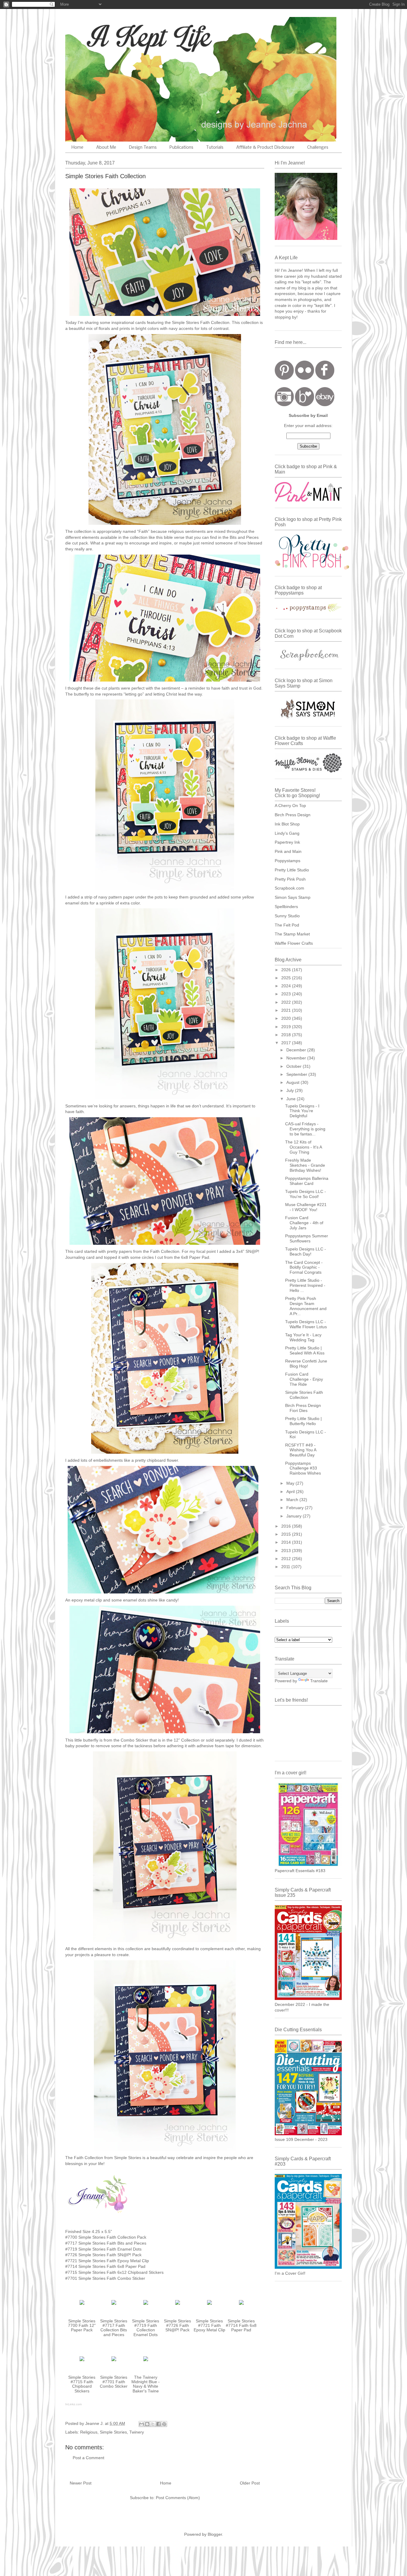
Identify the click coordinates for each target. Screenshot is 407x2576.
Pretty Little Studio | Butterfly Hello (303, 1421)
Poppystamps (288, 861)
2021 (287, 1010)
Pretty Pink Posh (290, 879)
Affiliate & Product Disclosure (265, 148)
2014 (287, 1542)
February (296, 1508)
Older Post (250, 2483)
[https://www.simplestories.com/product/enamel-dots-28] (146, 2306)
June (292, 1099)
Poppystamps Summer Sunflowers (307, 1238)
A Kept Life (117, 37)
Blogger (215, 2534)
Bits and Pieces (244, 537)
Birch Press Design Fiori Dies (303, 1408)
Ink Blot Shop (287, 824)
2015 (287, 1534)
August (293, 1082)
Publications (181, 148)
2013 (287, 1551)
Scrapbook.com (289, 888)
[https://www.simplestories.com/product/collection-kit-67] (82, 2306)
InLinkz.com (73, 2404)
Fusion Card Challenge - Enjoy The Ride (304, 1379)
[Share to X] (153, 2424)
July (291, 1090)
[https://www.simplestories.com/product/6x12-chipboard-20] (82, 2362)
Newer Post (81, 2483)
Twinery (137, 2432)
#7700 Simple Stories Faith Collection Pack (106, 2237)
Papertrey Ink (287, 842)
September (297, 1074)
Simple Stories (185, 322)
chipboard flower (162, 1460)
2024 (287, 986)
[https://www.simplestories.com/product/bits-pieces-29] (114, 2306)
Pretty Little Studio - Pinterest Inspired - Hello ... (305, 1285)
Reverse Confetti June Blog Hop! (306, 1364)
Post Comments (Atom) (178, 2498)
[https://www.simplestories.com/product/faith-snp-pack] (178, 2306)
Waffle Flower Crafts (294, 943)
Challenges (318, 148)
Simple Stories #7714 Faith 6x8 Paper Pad (241, 2326)
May (291, 1483)
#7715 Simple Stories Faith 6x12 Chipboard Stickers (114, 2272)
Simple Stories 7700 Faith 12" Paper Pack (82, 2326)
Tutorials (215, 148)
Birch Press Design (293, 815)
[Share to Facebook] (159, 2424)
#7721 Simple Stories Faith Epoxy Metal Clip (107, 2261)
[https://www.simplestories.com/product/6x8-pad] (241, 2306)
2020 (287, 1018)
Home (77, 148)
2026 (287, 970)
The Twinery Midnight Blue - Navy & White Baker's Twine (146, 2384)
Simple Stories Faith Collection (304, 1395)
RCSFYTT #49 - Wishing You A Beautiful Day (301, 1450)
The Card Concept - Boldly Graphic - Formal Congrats (304, 1267)
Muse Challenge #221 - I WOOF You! (306, 1207)
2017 (287, 1043)
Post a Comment (88, 2458)
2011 (286, 1567)
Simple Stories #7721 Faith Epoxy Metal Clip (209, 2326)
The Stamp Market (292, 934)
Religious (89, 2432)
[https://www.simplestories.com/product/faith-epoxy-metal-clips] (209, 2306)
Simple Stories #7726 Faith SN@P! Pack (177, 2326)
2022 (287, 1002)
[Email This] (142, 2424)
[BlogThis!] (147, 2424)
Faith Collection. (215, 322)
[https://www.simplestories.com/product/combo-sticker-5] (114, 2362)
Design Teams (143, 148)
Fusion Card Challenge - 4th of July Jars (304, 1223)
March (293, 1500)
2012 (287, 1559)
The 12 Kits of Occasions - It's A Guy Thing (303, 1147)
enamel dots (135, 1600)
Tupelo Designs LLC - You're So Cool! (306, 1194)
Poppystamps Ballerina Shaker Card (307, 1181)
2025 (287, 978)
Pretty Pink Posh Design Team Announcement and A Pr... (306, 1306)
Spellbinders (286, 907)
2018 (287, 1035)
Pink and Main (288, 851)
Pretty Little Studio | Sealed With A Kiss (305, 1350)
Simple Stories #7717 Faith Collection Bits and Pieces (114, 2328)
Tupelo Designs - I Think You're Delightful (302, 1111)
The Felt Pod (287, 925)
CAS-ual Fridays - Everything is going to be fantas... (305, 1129)
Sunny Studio (287, 916)
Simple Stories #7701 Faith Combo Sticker (114, 2382)
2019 (287, 1027)
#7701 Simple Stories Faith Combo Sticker (105, 2278)
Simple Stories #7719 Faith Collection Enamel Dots (146, 2328)
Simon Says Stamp (293, 897)
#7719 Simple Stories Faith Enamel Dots (103, 2249)
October (295, 1066)
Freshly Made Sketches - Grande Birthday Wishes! (305, 1165)
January (295, 1516)
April (291, 1492)
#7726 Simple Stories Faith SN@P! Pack (103, 2255)
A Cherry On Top (290, 806)
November (297, 1058)
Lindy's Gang (287, 833)
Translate (319, 1681)
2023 (287, 994)
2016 (287, 1526)
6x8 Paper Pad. (196, 1257)
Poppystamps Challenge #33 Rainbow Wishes (303, 1468)
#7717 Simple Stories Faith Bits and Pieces (106, 2243)
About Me (106, 148)
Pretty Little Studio (292, 870)
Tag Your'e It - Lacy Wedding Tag (303, 1337)
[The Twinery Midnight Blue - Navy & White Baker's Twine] (146, 2362)
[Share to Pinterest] (164, 2424)
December (297, 1050)
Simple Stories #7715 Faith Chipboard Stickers (82, 2384)
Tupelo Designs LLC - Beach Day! (306, 1251)
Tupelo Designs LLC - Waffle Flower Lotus (306, 1324)
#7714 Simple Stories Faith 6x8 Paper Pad (105, 2266)
